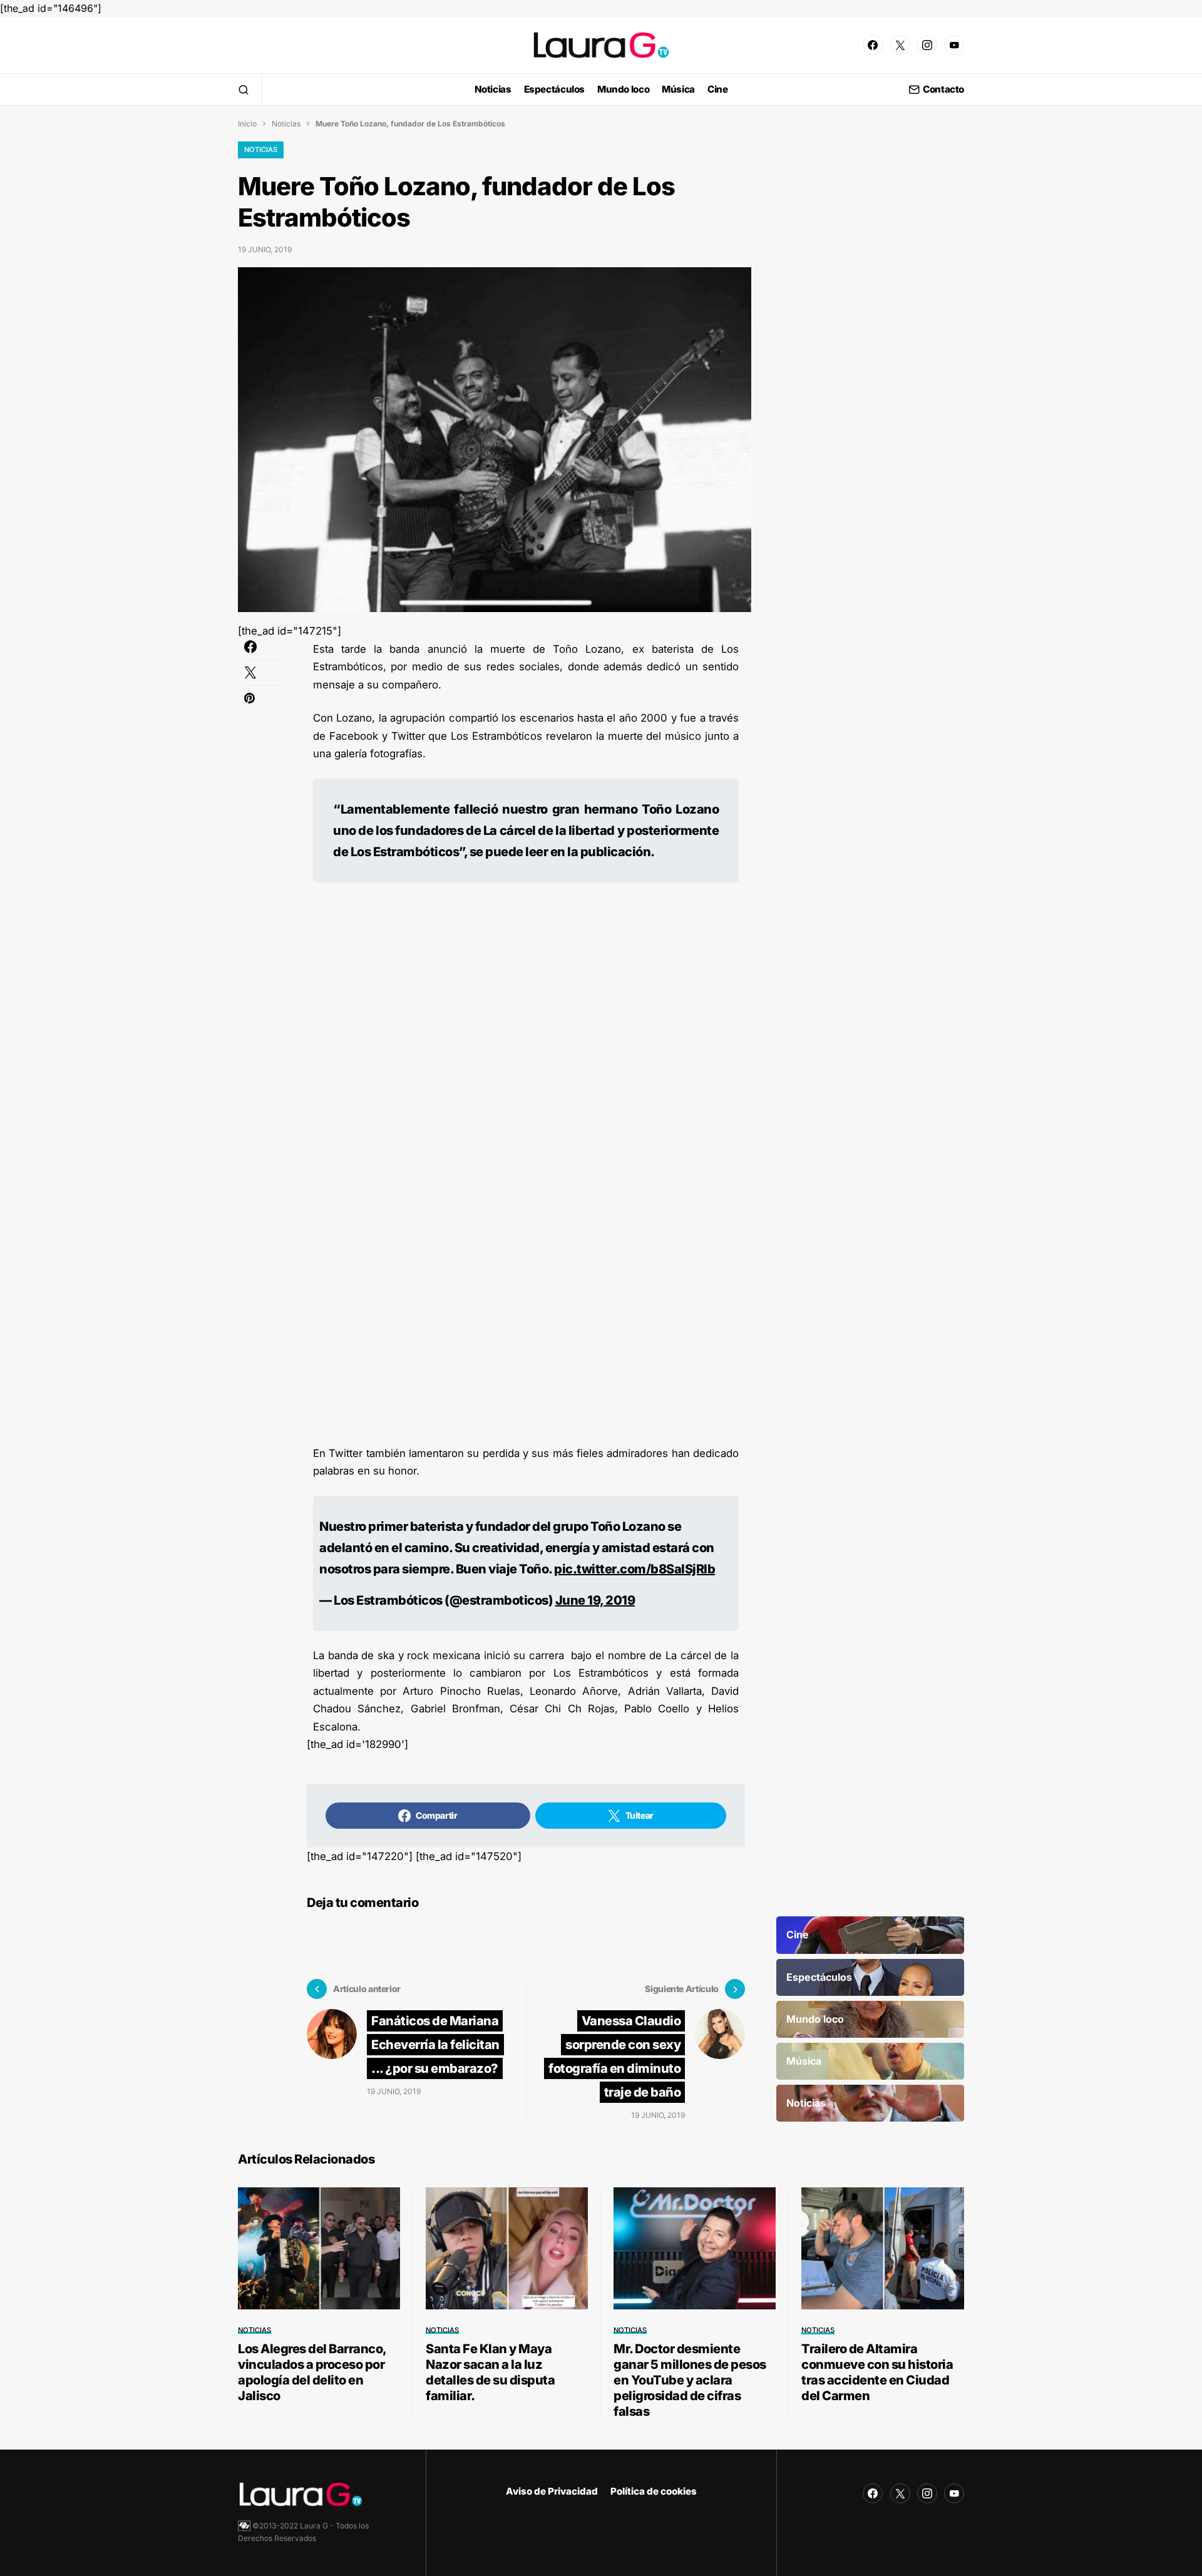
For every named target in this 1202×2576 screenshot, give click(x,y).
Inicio (247, 124)
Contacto (943, 90)
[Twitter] (900, 45)
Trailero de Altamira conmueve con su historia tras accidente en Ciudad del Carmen (877, 2372)
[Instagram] (927, 45)
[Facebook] (873, 45)
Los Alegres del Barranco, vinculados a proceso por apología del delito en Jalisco (312, 2372)
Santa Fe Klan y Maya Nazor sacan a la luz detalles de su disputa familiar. (490, 2372)
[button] (244, 89)
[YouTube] (954, 45)
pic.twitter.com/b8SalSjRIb (634, 1569)
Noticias (286, 124)
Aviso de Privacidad (552, 2491)
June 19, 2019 (595, 1600)
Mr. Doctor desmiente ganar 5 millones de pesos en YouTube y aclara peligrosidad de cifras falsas (690, 2380)
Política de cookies (654, 2491)
